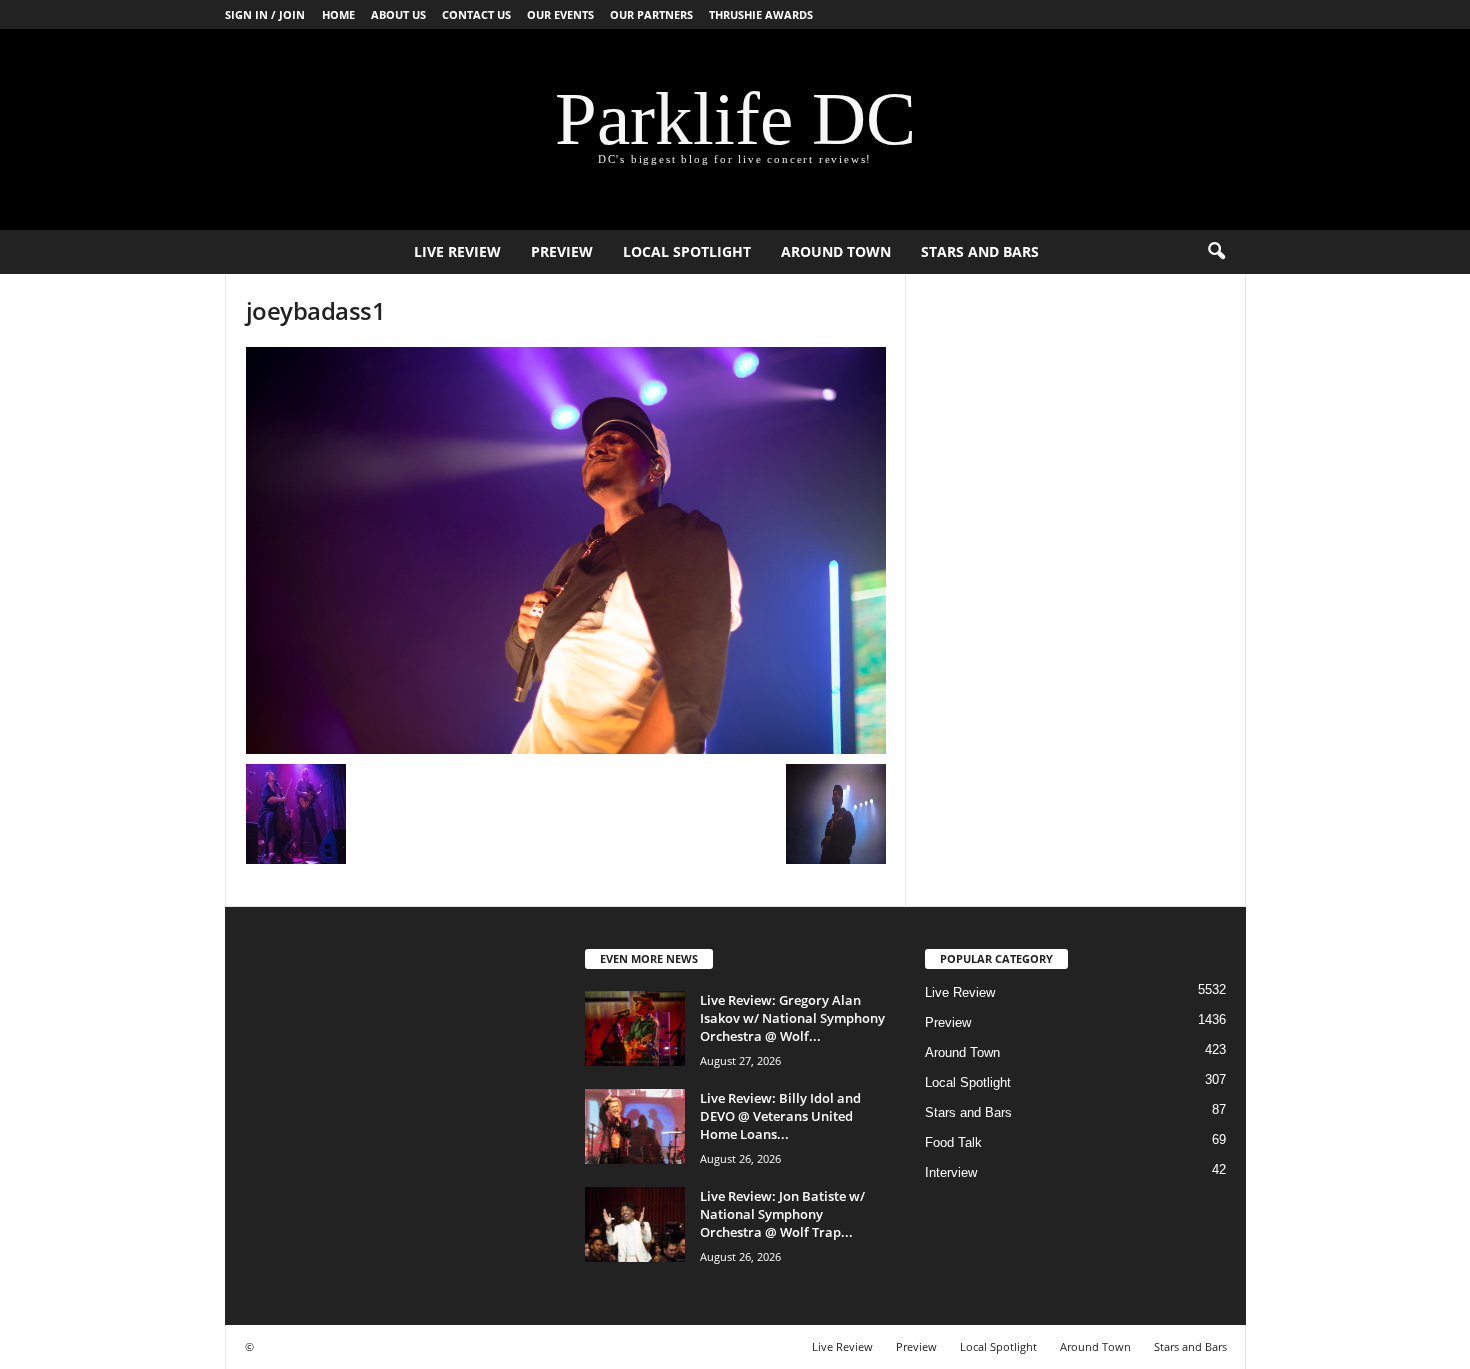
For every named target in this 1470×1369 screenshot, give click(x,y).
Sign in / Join (265, 14)
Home (338, 14)
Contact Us (476, 14)
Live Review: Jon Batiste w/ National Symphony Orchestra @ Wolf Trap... (782, 1214)
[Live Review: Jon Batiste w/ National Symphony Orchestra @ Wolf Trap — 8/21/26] (635, 1224)
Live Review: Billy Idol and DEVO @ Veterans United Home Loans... (780, 1116)
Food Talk (953, 1142)
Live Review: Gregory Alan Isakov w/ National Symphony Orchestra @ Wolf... (792, 1018)
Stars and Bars (980, 251)
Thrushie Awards (761, 14)
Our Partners (651, 14)
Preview (562, 251)
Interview (951, 1172)
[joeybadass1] (566, 550)
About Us (398, 14)
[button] (1216, 252)
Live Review (457, 251)
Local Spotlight (687, 251)
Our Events (560, 14)
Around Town (836, 251)
